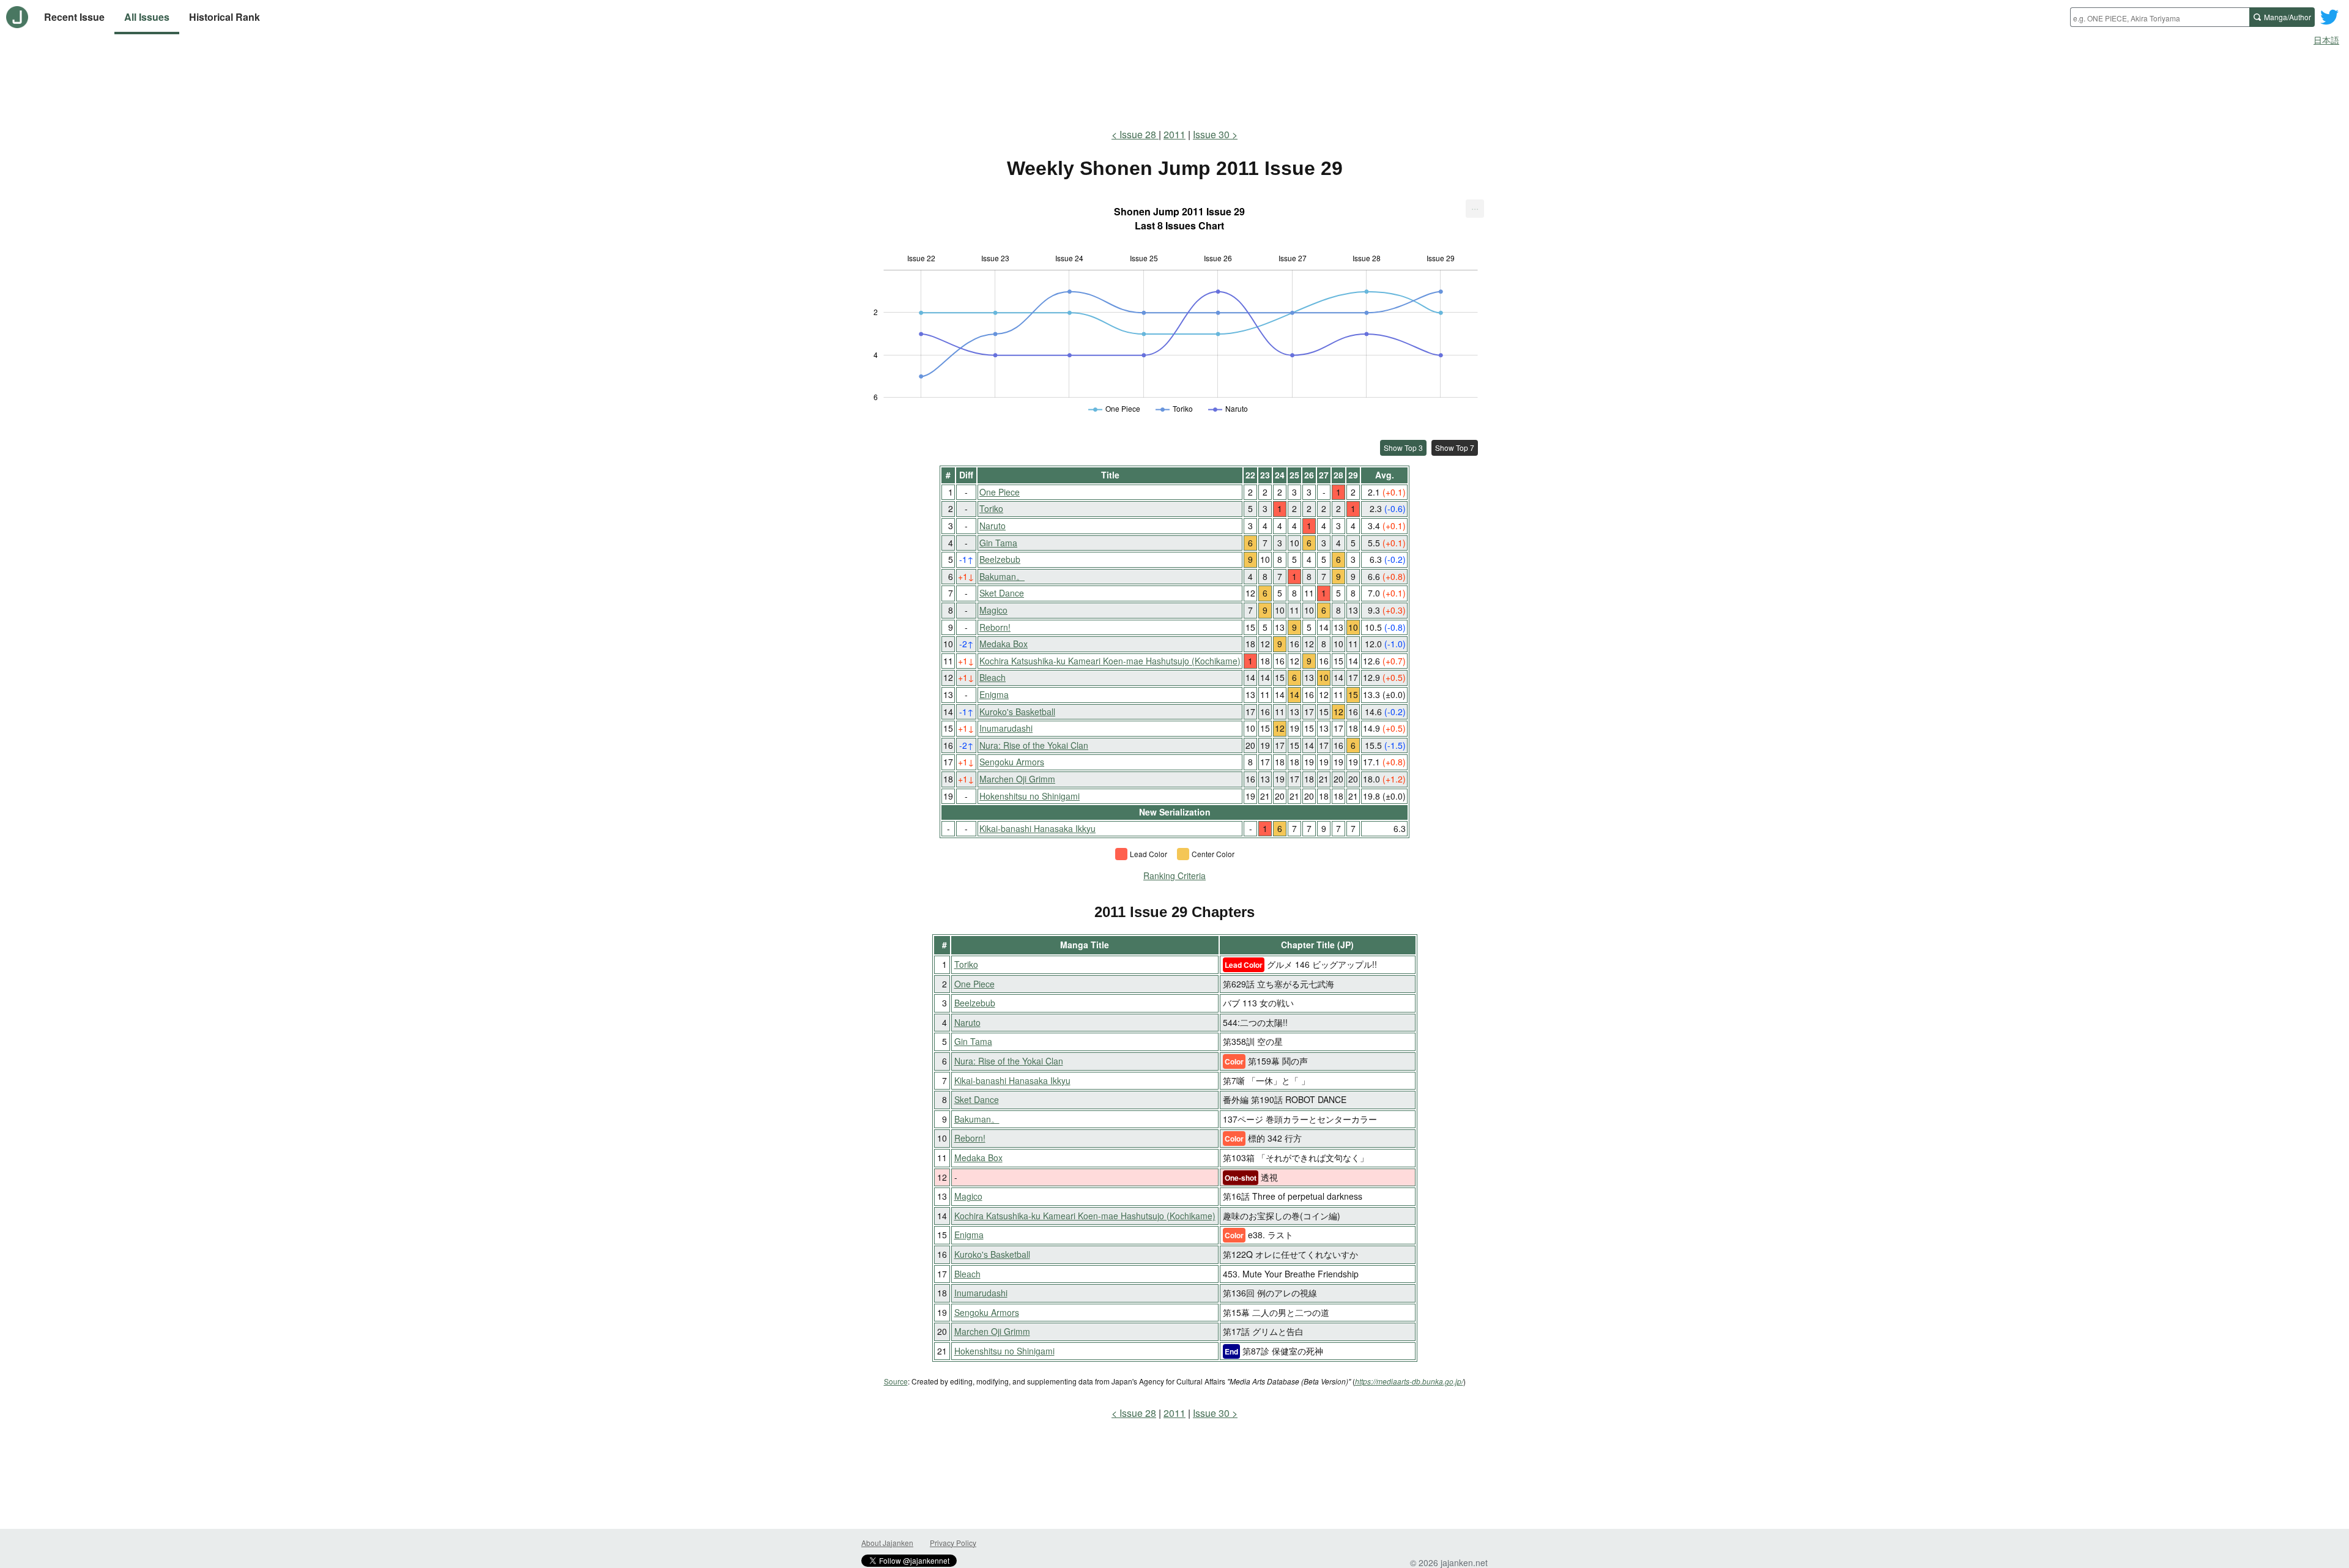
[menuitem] (1475, 209)
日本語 (2326, 40)
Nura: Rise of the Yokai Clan (1034, 745)
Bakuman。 (1002, 576)
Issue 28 (1139, 134)
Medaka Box (1004, 644)
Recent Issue (74, 17)
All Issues (147, 17)
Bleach (993, 677)
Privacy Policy (953, 1543)
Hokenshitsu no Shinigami (1030, 796)
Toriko (991, 508)
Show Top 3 (1403, 448)
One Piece (1000, 492)
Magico (993, 610)
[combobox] (2160, 17)
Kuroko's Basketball (1017, 712)
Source (896, 1381)
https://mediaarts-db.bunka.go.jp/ (1409, 1381)
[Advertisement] (1174, 84)
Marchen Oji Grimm (1017, 779)
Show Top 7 (1455, 448)
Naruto (993, 526)
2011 (1174, 134)
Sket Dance (1002, 593)
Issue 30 (1211, 134)
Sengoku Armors (1012, 762)
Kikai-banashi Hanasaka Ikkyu (1037, 828)
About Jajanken (887, 1543)
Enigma (994, 694)
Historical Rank (225, 17)
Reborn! (995, 627)
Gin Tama (998, 543)
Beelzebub (1000, 559)
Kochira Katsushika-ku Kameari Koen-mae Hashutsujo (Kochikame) (1110, 661)
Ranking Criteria (1174, 875)
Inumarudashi (1006, 728)
